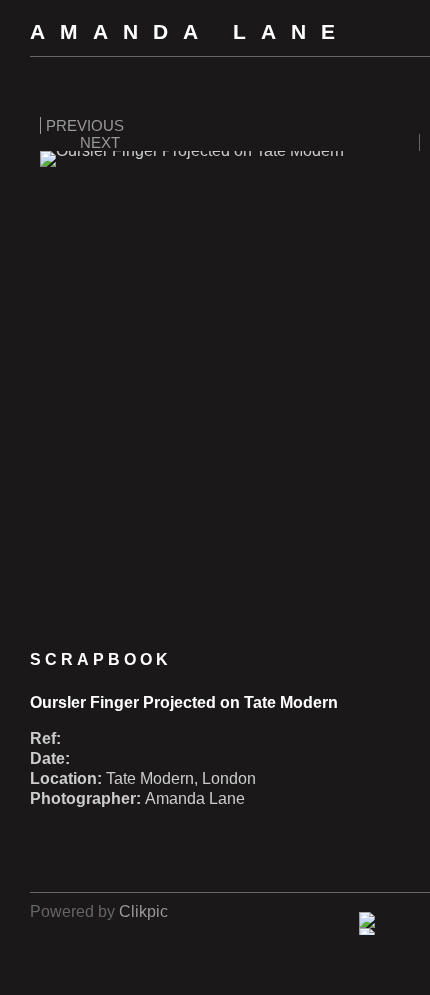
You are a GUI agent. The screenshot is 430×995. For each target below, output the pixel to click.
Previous (85, 125)
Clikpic (143, 911)
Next (100, 142)
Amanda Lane (190, 31)
